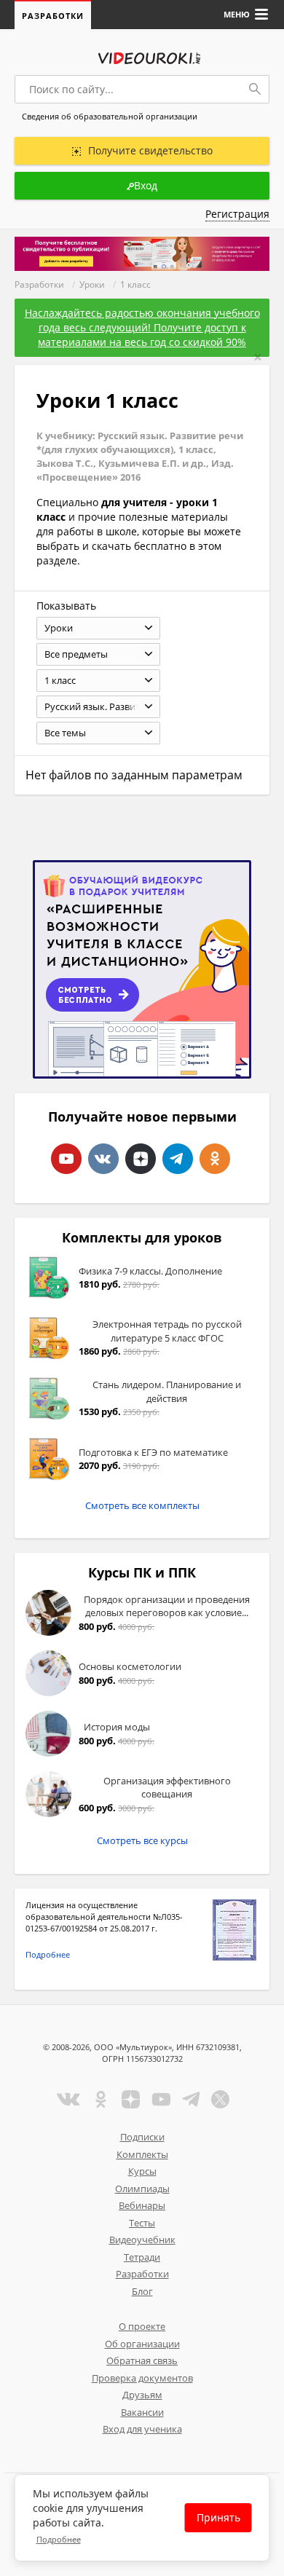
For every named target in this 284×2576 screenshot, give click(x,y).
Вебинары (142, 2205)
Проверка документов (142, 2378)
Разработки (53, 16)
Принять (218, 2517)
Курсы (142, 2171)
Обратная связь (142, 2360)
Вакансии (142, 2412)
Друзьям (142, 2395)
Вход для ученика (142, 2429)
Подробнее (48, 1954)
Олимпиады (142, 2189)
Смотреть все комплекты (142, 1505)
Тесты (142, 2223)
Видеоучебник (142, 2240)
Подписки (142, 2137)
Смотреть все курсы (142, 1840)
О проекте (142, 2326)
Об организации (142, 2344)
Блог (142, 2291)
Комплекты (142, 2154)
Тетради (142, 2257)
